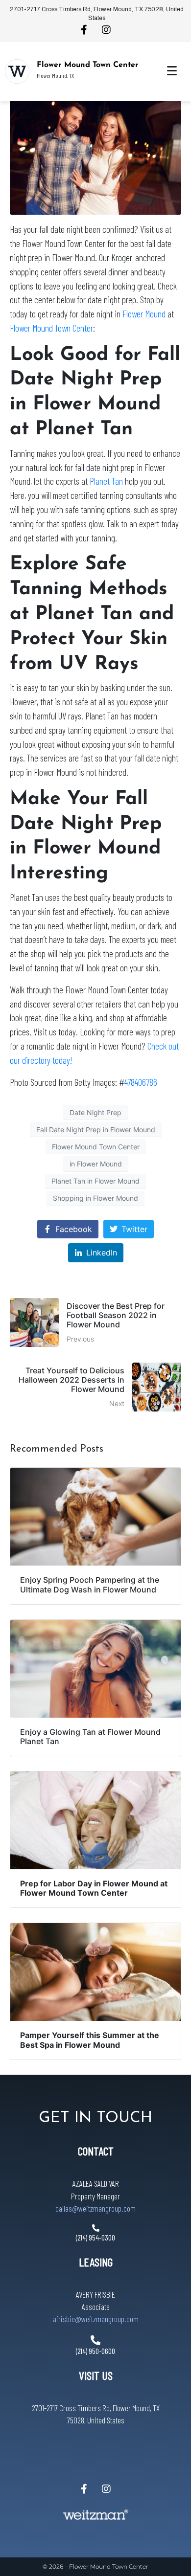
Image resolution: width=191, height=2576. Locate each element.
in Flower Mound (96, 1164)
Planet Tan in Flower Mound (95, 1181)
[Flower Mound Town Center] (17, 71)
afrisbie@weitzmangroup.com (96, 2319)
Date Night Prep (95, 1112)
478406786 (141, 1082)
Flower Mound (144, 314)
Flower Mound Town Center (88, 65)
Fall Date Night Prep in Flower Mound (96, 1130)
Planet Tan (106, 481)
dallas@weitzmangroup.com (95, 2208)
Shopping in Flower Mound (95, 1198)
